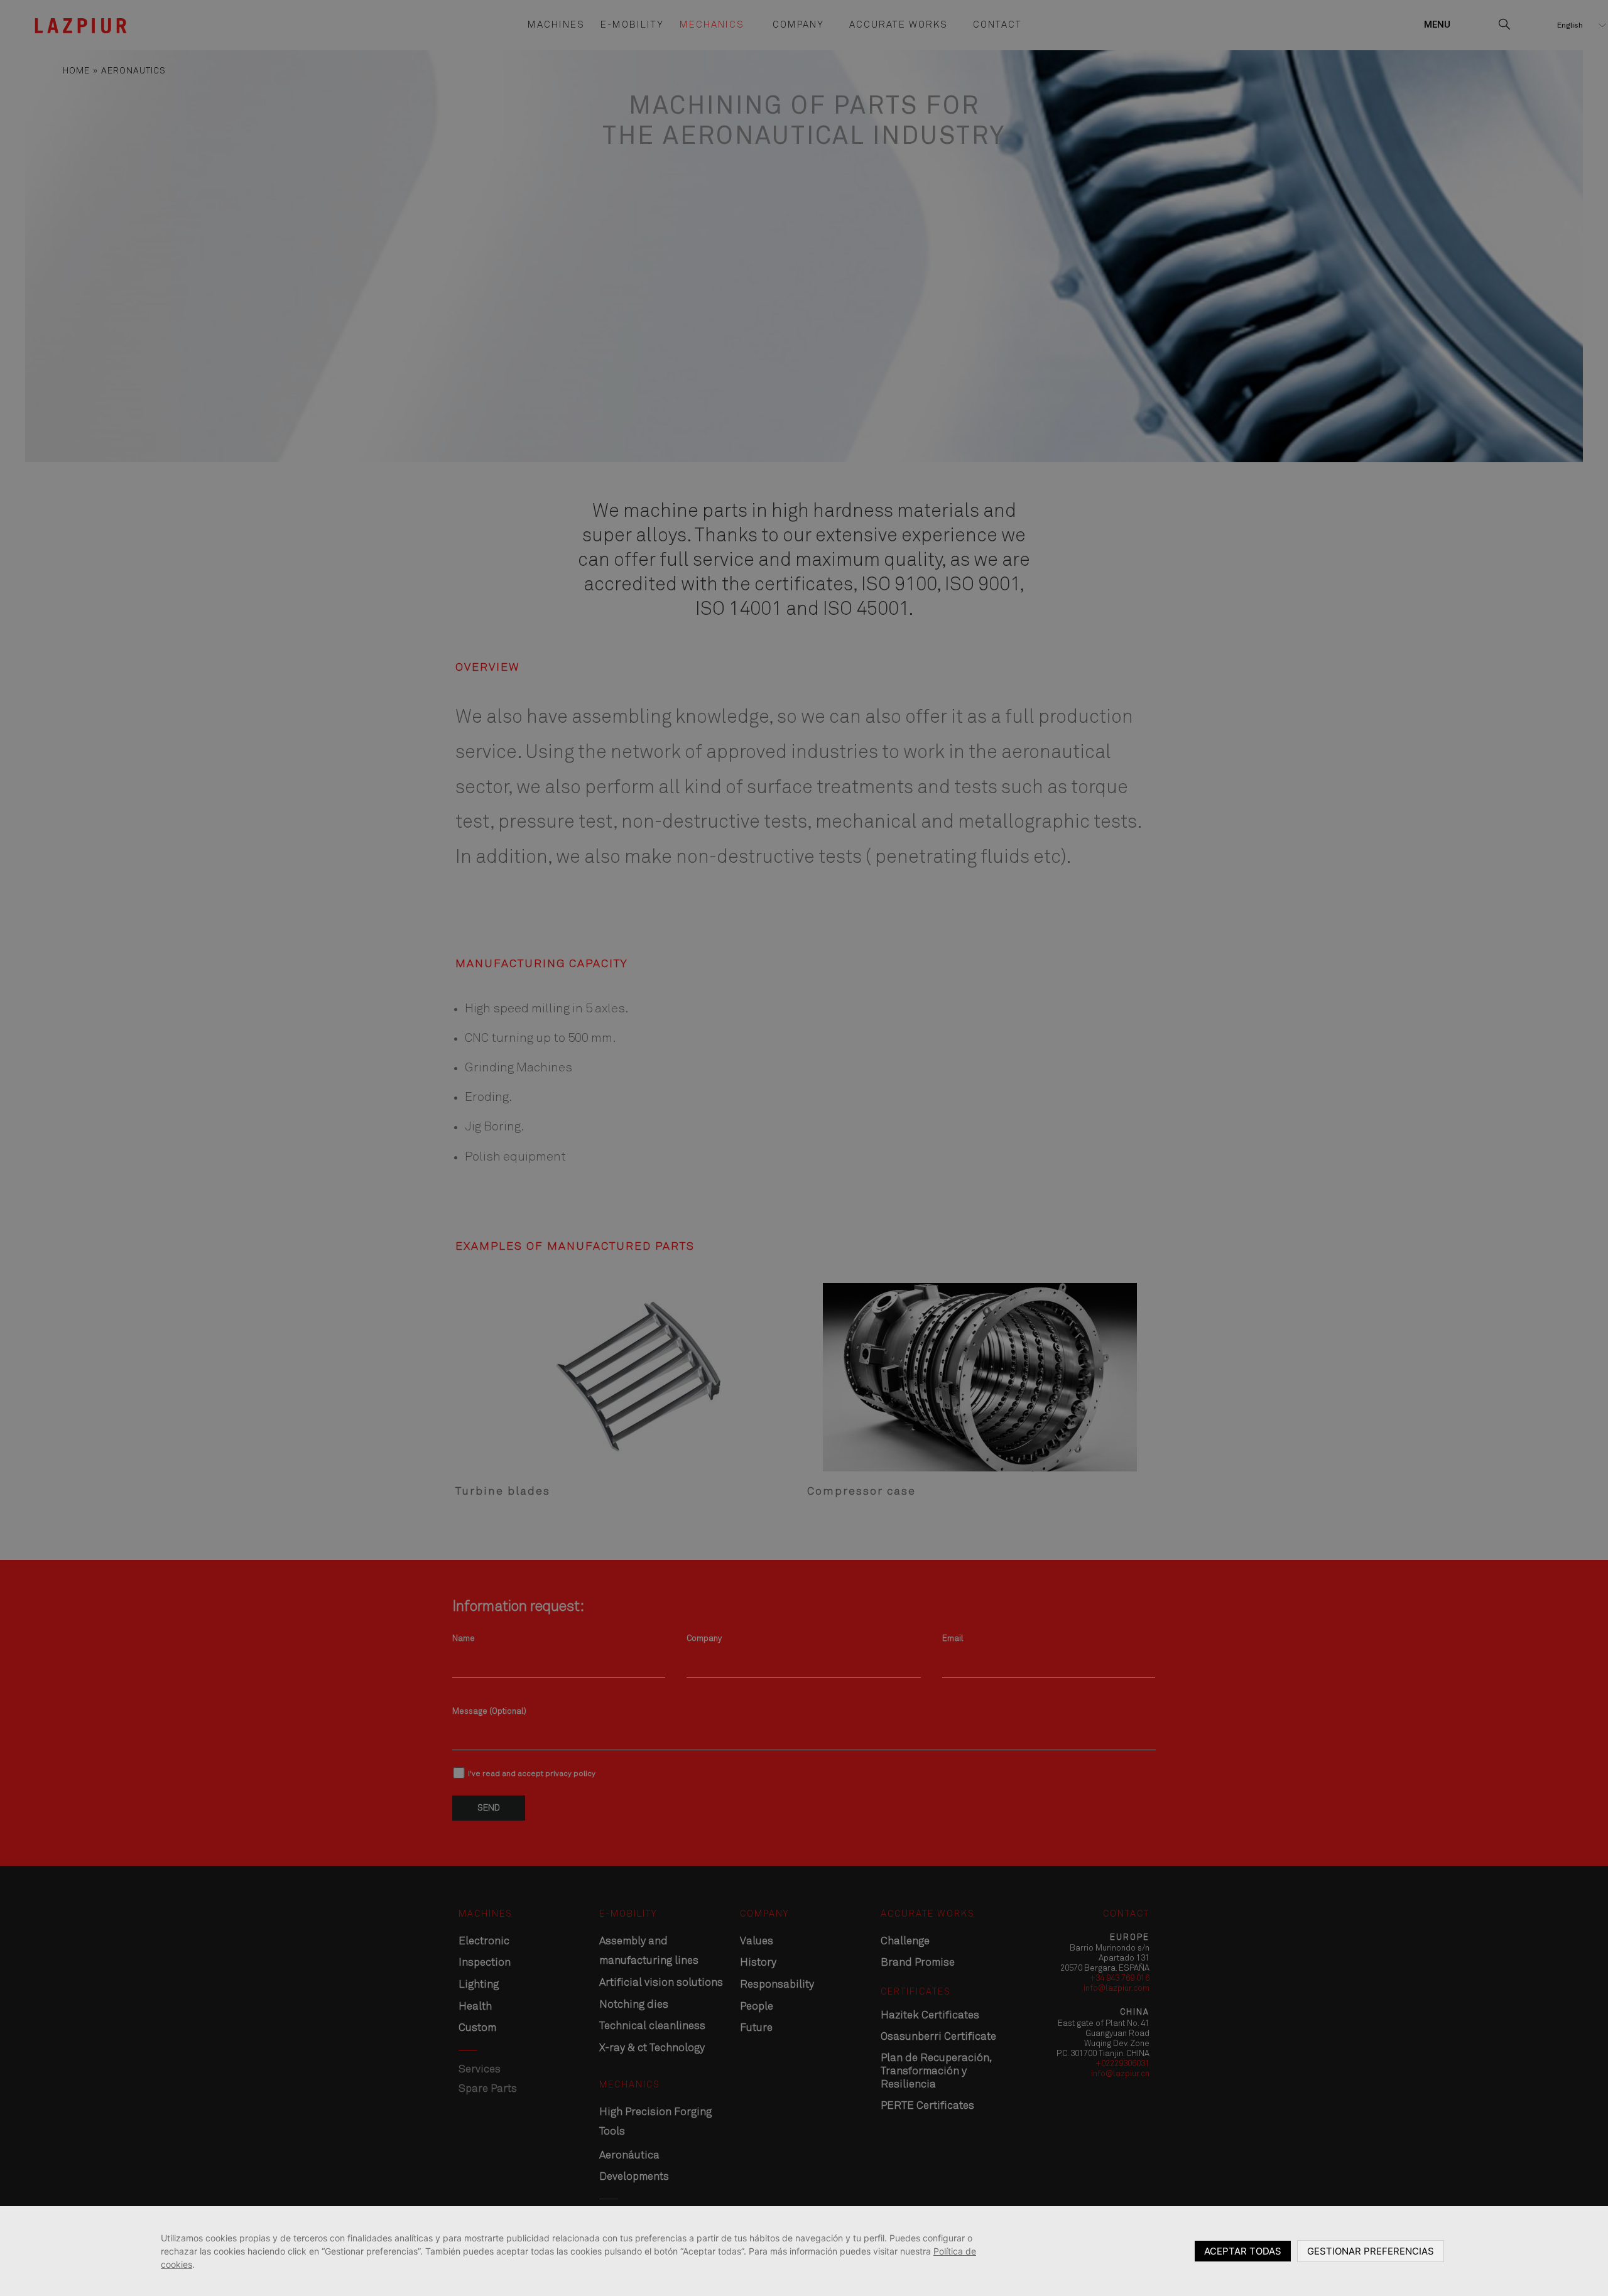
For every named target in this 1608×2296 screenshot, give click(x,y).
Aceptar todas (1243, 2251)
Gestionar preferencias (1371, 2251)
